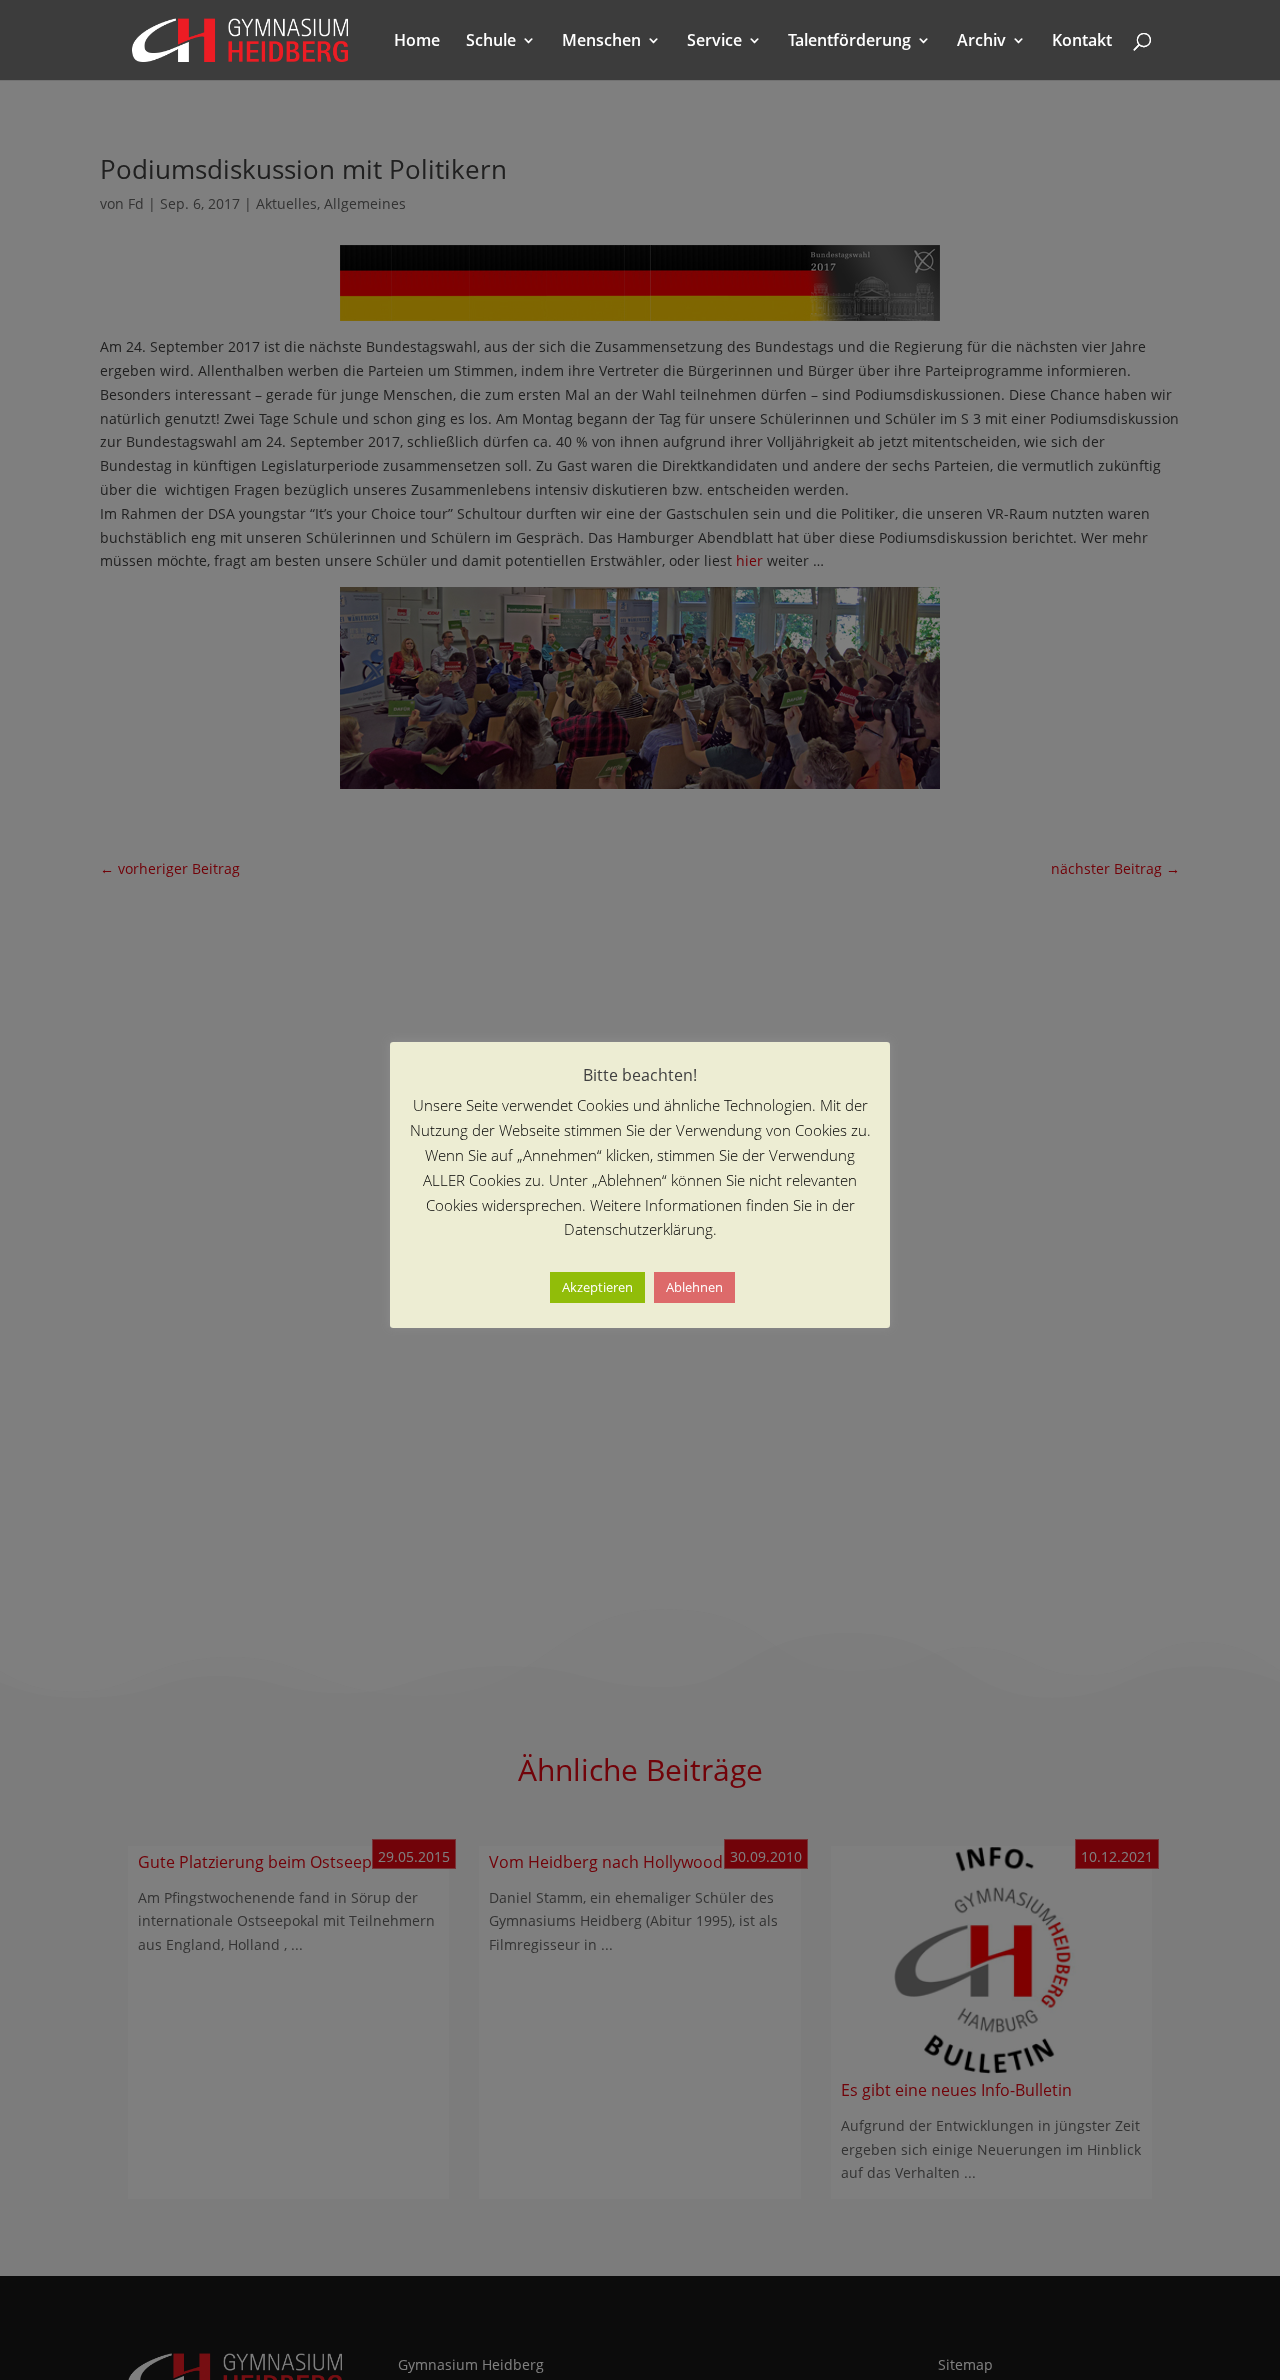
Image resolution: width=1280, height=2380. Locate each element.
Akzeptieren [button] (597, 1287)
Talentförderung (849, 42)
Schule (491, 42)
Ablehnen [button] (694, 1287)
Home (417, 42)
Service (714, 42)
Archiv (981, 42)
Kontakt (1082, 42)
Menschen (601, 42)
